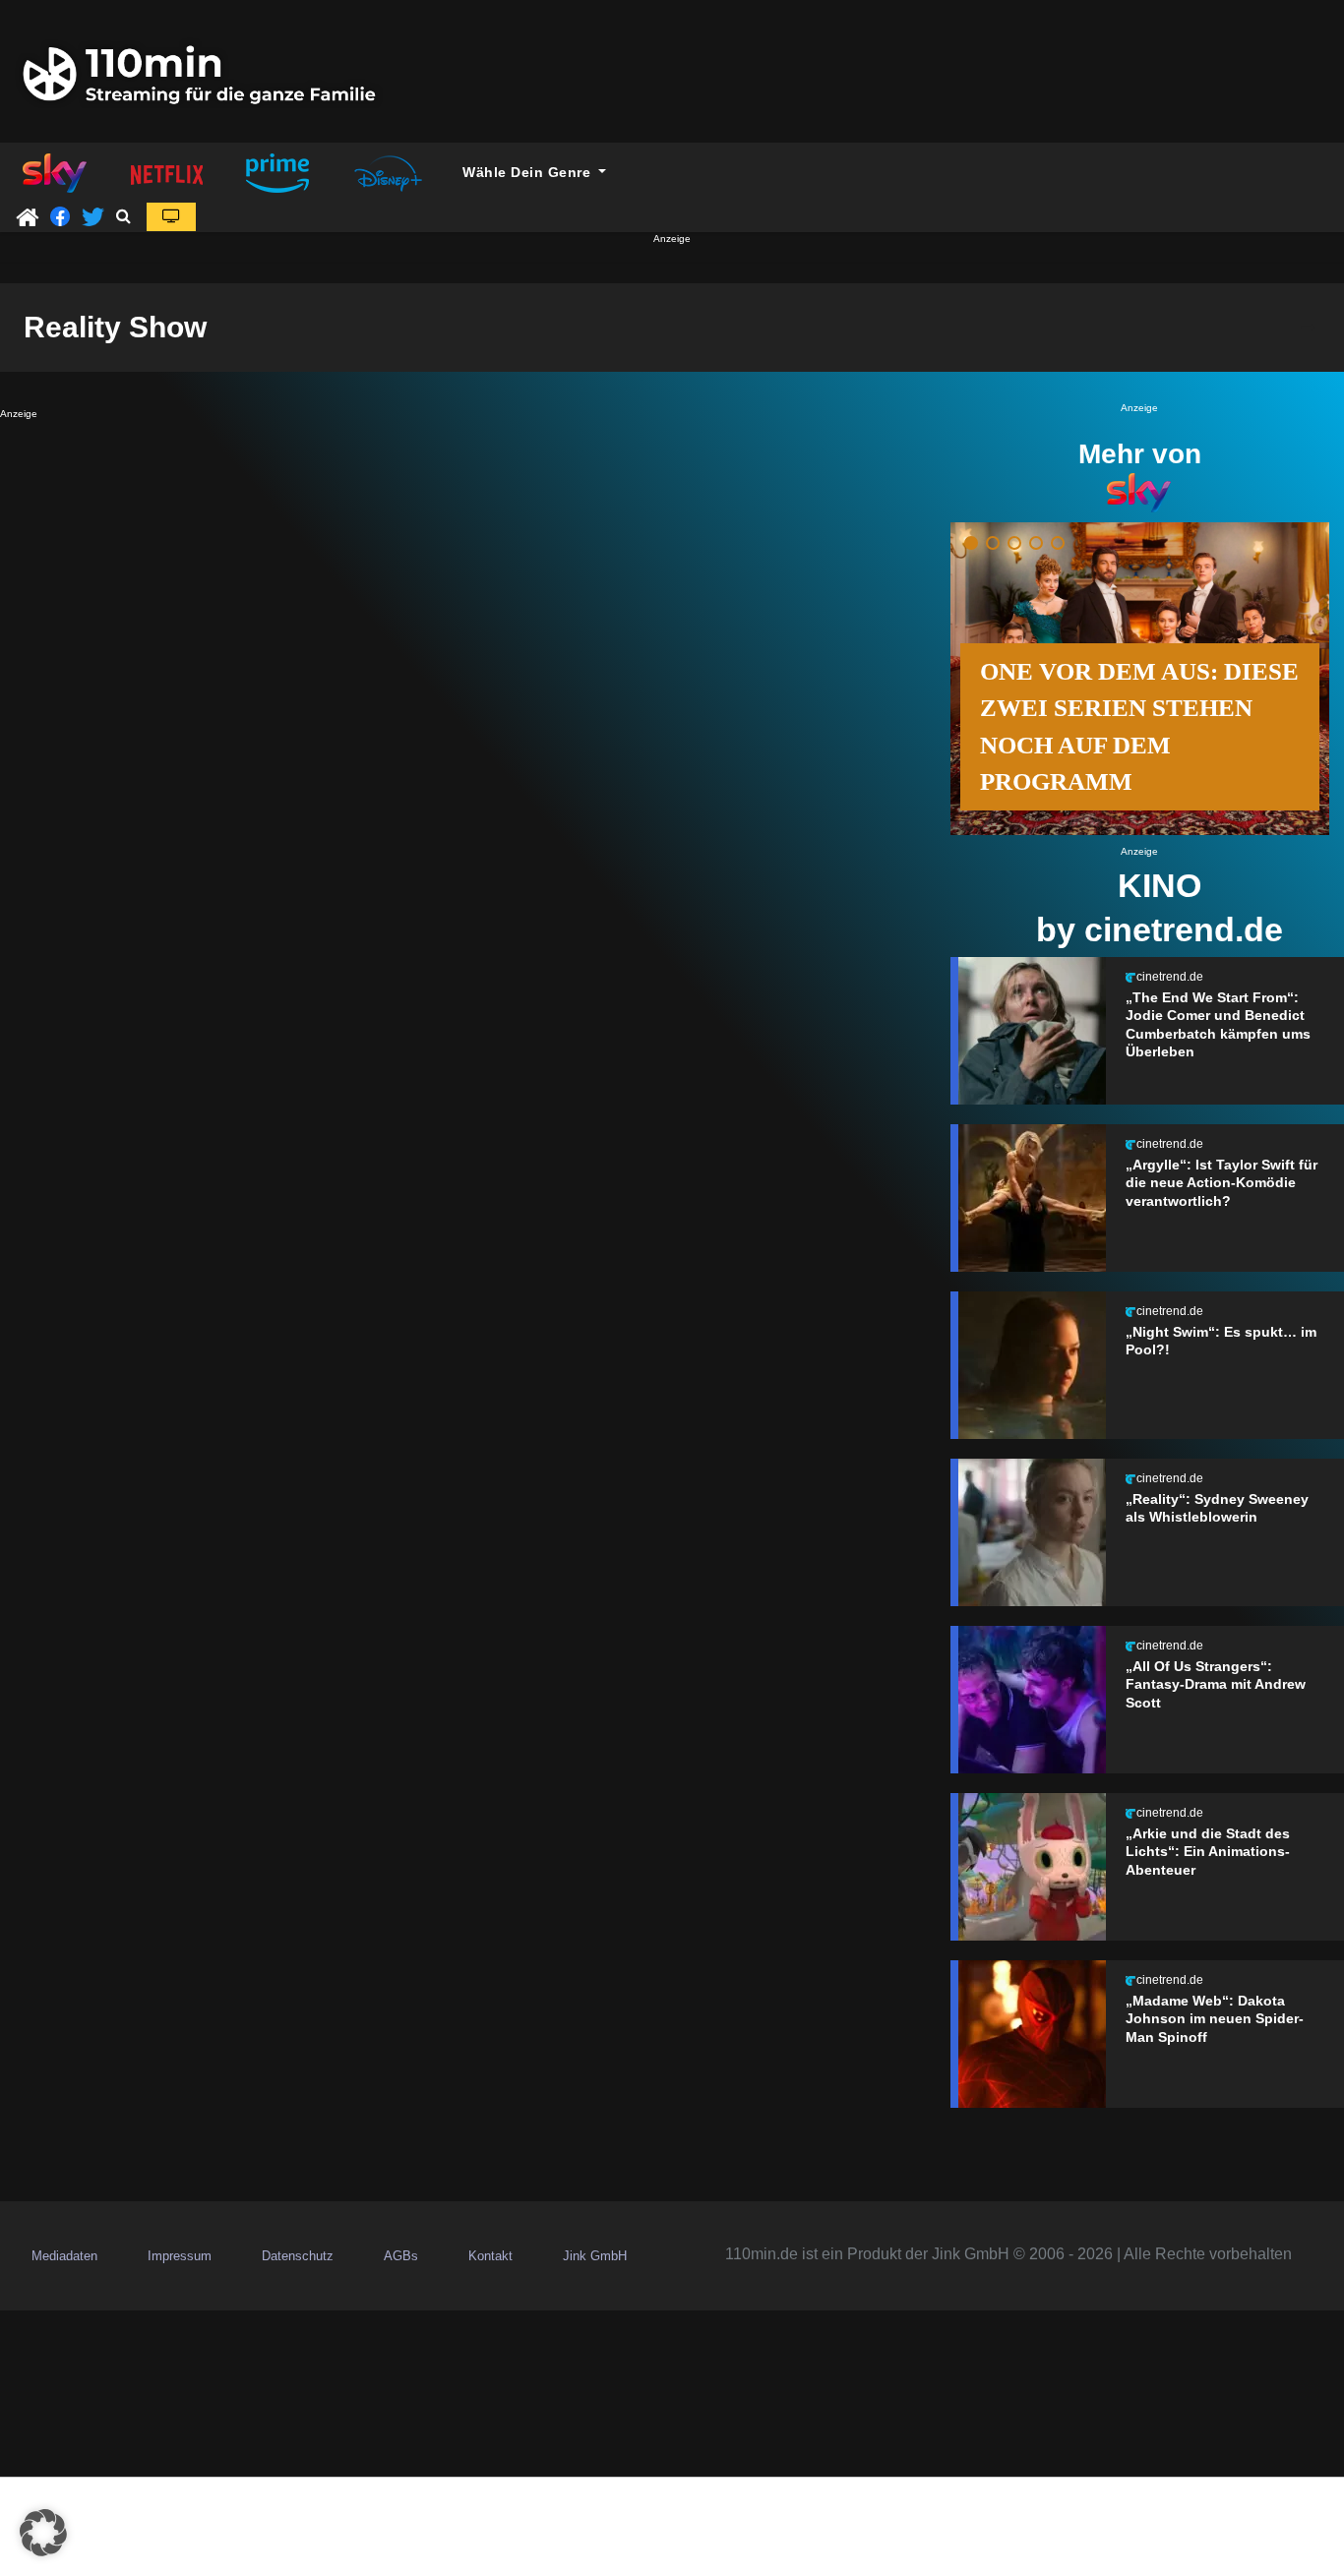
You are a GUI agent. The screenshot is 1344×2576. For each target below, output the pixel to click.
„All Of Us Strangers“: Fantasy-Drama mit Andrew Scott (1216, 1684)
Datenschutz (298, 2256)
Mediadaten (64, 2256)
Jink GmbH (595, 2256)
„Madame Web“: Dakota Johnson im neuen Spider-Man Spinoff (1215, 2019)
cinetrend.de (1170, 977)
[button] (123, 216)
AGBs (401, 2256)
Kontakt (490, 2256)
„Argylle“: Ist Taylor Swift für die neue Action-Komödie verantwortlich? (1222, 1183)
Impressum (180, 2256)
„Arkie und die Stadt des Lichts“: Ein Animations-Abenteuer (1208, 1852)
